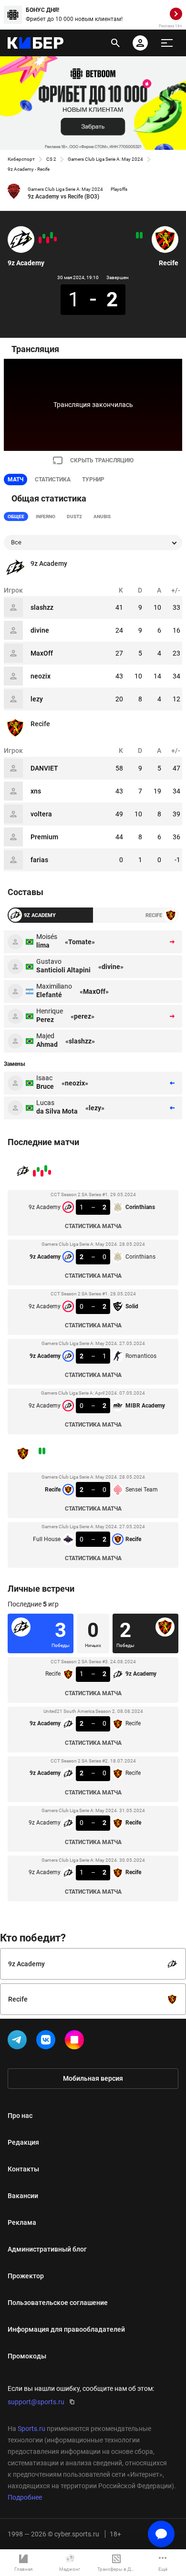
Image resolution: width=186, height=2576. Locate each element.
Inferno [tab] (46, 516)
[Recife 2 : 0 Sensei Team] (141, 235)
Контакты (23, 2169)
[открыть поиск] (115, 43)
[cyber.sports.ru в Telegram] (19, 2042)
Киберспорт (21, 159)
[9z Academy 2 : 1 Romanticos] (44, 236)
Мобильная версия (93, 2078)
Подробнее (25, 2497)
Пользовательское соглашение (58, 2303)
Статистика (53, 480)
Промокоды (27, 2356)
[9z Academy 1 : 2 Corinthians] (55, 239)
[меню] (167, 43)
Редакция (23, 2142)
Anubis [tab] (102, 516)
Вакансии (23, 2196)
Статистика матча (93, 1226)
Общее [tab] (16, 516)
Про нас (20, 2116)
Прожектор (26, 2276)
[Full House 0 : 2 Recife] (137, 235)
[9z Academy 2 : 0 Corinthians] (52, 235)
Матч (15, 480)
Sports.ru (31, 2429)
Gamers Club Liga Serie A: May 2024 (105, 159)
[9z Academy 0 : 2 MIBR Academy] (40, 240)
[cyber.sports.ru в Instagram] (76, 2042)
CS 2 (51, 159)
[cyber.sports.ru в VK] (48, 2042)
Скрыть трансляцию (102, 460)
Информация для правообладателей (66, 2329)
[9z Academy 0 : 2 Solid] (48, 240)
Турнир (93, 480)
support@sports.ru (36, 2402)
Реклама (22, 2222)
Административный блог (47, 2249)
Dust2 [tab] (74, 516)
